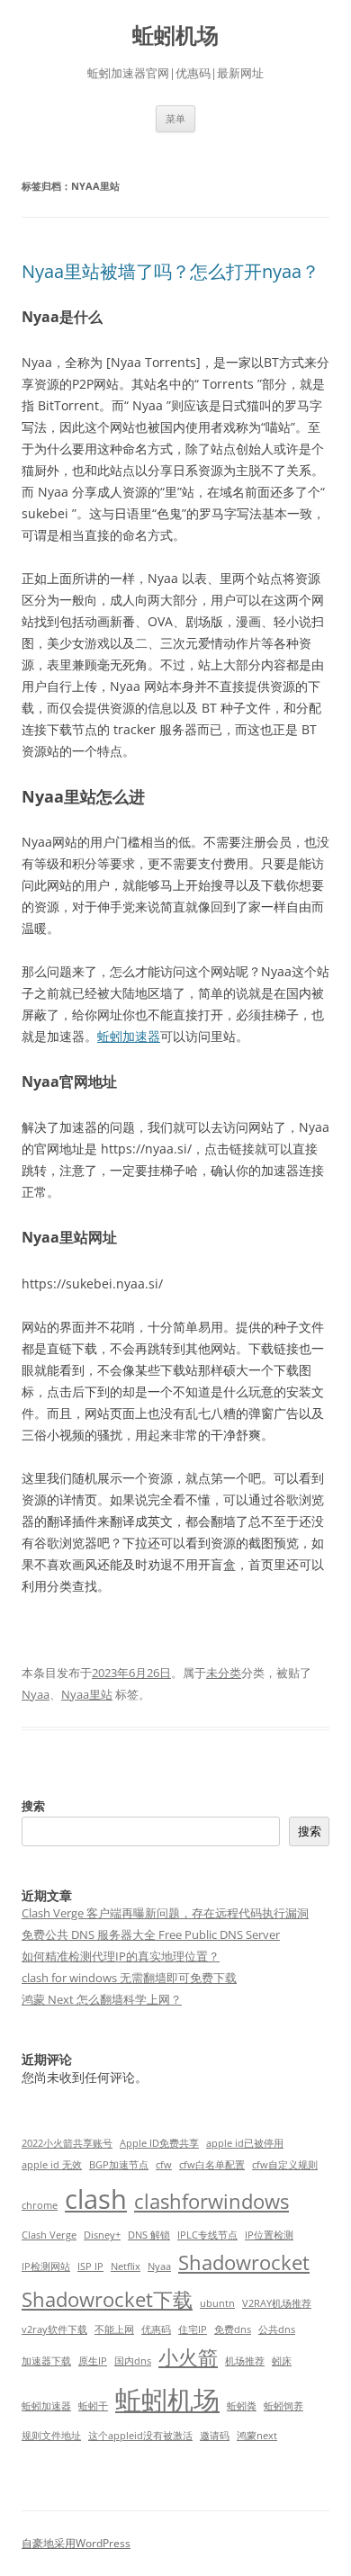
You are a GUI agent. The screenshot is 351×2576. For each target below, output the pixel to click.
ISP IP (90, 2266)
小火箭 (188, 2357)
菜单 (175, 118)
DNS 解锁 (149, 2235)
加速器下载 (46, 2361)
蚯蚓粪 (242, 2406)
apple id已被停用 (245, 2143)
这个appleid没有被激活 (140, 2436)
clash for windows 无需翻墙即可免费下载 (129, 1978)
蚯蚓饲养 (283, 2406)
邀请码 (215, 2436)
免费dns (233, 2329)
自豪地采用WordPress (76, 2543)
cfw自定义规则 (285, 2165)
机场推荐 (245, 2361)
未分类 (224, 1673)
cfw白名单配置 (212, 2165)
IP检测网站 (46, 2266)
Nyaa (36, 1694)
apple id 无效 (52, 2165)
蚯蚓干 (93, 2406)
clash (96, 2199)
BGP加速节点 (119, 2165)
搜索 (33, 1806)
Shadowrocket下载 (107, 2299)
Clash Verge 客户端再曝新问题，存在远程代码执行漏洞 (165, 1913)
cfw (164, 2165)
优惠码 (156, 2329)
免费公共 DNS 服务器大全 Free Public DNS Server (151, 1934)
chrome (40, 2205)
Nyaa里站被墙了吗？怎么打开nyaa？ (171, 271)
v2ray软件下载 (54, 2329)
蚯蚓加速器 (129, 1036)
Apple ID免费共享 (159, 2143)
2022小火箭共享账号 (67, 2143)
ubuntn (217, 2303)
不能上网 (114, 2329)
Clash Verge (49, 2235)
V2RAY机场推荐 (277, 2303)
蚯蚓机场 (175, 36)
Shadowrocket (244, 2262)
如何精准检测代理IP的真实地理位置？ (121, 1956)
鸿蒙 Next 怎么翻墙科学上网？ (102, 1999)
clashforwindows (211, 2201)
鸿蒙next (257, 2436)
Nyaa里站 (87, 1694)
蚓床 (282, 2361)
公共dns (277, 2329)
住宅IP (193, 2329)
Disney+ (102, 2235)
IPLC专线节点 (207, 2235)
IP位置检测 (269, 2235)
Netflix (126, 2266)
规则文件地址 (51, 2436)
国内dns (133, 2361)
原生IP (93, 2361)
